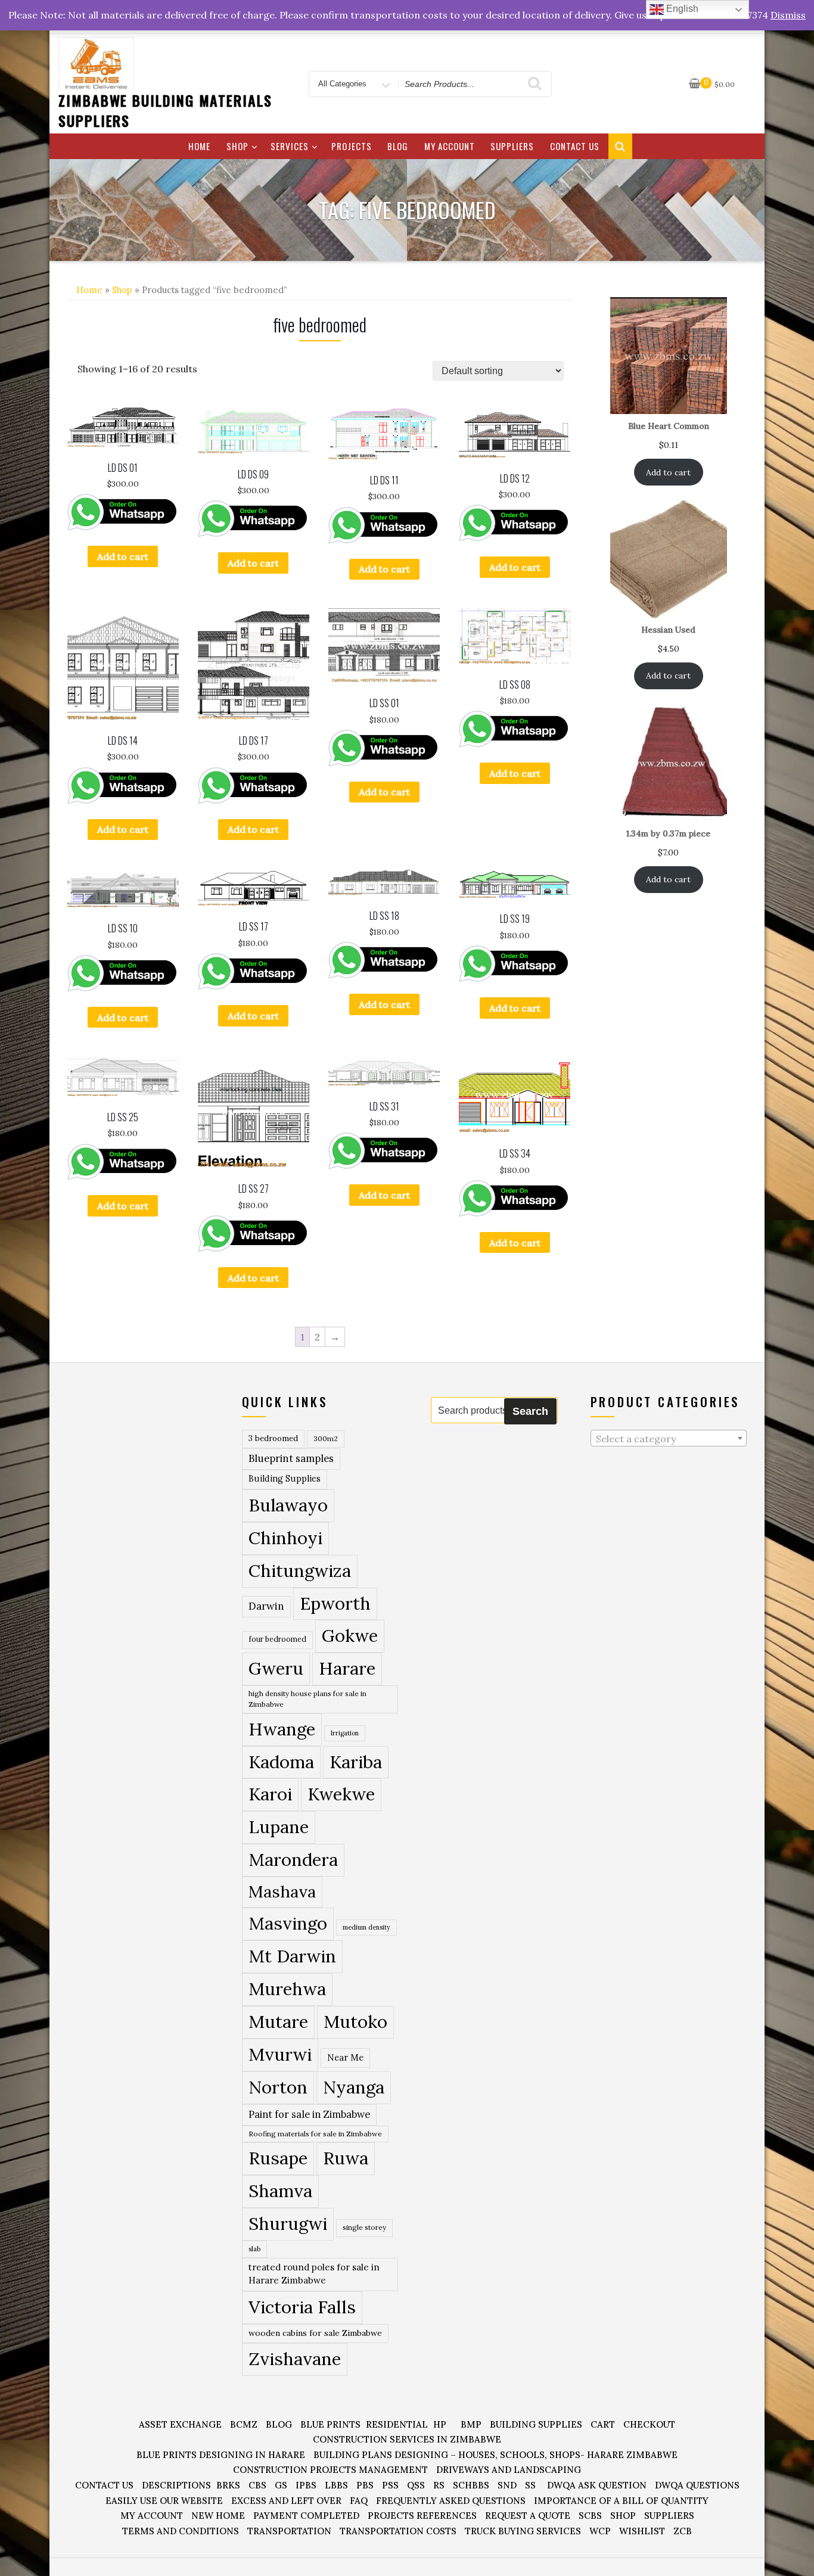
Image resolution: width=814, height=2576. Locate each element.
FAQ (359, 2501)
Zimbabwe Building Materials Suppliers (165, 110)
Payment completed (306, 2516)
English (681, 9)
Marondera (293, 1860)
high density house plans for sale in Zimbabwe (307, 1699)
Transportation (289, 2531)
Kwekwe (341, 1794)
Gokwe (350, 1636)
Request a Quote (528, 2516)
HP (440, 2424)
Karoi (270, 1794)
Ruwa (346, 2158)
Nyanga (354, 2087)
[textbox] (669, 1439)
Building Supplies (285, 1479)
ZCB (683, 2531)
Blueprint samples (291, 1458)
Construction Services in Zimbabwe (407, 2439)
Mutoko (355, 2021)
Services (290, 146)
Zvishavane (295, 2359)
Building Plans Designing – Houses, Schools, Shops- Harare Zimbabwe (495, 2455)
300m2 (326, 1438)
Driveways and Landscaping (509, 2470)
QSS (416, 2485)
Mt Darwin (292, 1956)
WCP (600, 2531)
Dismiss (788, 15)
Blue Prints (330, 2424)
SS (530, 2485)
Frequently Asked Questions (451, 2501)
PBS (365, 2485)
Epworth (335, 1603)
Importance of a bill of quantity (621, 2501)
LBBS (336, 2485)
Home (199, 146)
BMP (471, 2424)
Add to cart (123, 556)
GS (281, 2485)
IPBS (306, 2485)
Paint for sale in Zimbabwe (309, 2114)
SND (507, 2485)
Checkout (649, 2424)
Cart (603, 2424)
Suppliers (512, 146)
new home (218, 2516)
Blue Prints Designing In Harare (221, 2455)
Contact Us (575, 146)
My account (450, 146)
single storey (364, 2227)
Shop (237, 146)
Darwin (266, 1606)
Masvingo (288, 1923)
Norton (278, 2087)
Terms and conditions (181, 2531)
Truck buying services (523, 2531)
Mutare (278, 2021)
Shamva (280, 2191)
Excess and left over (286, 2501)
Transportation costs (398, 2531)
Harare (347, 1668)
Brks (228, 2485)
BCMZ (244, 2424)
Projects (352, 146)
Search (530, 1411)
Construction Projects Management (330, 2470)
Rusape (278, 2158)
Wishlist (642, 2531)
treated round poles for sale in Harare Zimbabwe (314, 2274)
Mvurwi (280, 2054)
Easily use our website (164, 2501)
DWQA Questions (697, 2485)
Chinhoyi (285, 1538)
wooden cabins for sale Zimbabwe (315, 2333)
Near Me (345, 2057)
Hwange (282, 1729)
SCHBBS (471, 2485)
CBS (257, 2485)
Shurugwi (288, 2223)
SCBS (590, 2516)
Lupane (279, 1827)
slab (254, 2249)
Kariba (356, 1762)
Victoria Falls (302, 2307)
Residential (397, 2424)
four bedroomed (277, 1639)
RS (439, 2485)
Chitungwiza (300, 1571)
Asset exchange (180, 2424)
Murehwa (287, 1989)
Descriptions (176, 2485)
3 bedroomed (273, 1438)
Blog (398, 146)
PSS (390, 2485)
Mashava (282, 1891)
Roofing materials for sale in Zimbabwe (315, 2134)
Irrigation (345, 1733)
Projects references (422, 2516)
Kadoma (281, 1762)
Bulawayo (288, 1505)
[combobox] (669, 1438)
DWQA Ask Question (597, 2485)
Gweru (276, 1668)
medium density (366, 1927)
